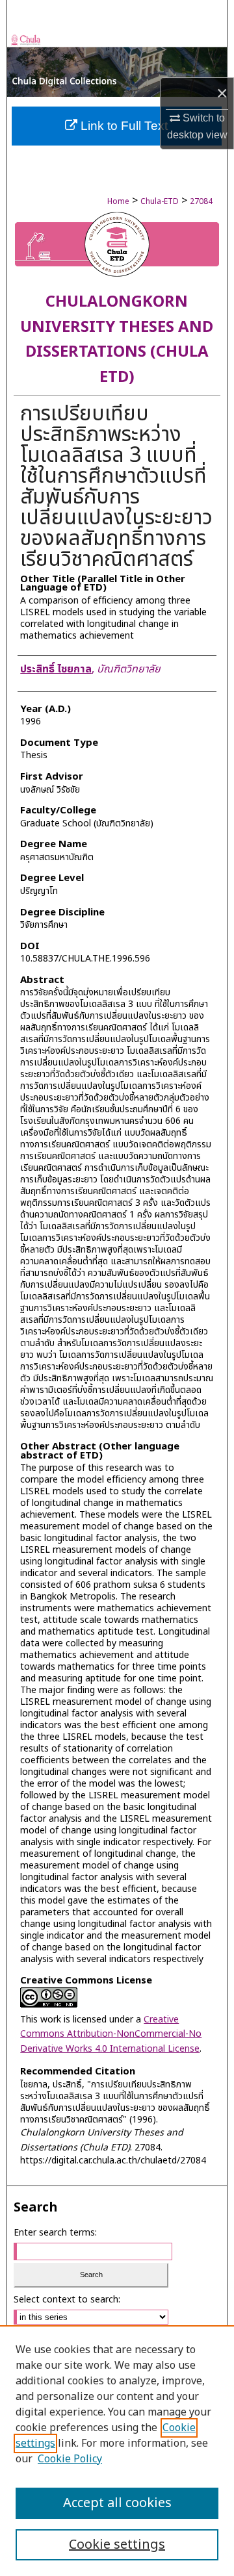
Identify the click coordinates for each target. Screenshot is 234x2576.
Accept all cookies (117, 2503)
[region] (117, 2451)
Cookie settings (117, 2545)
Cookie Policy (70, 2459)
